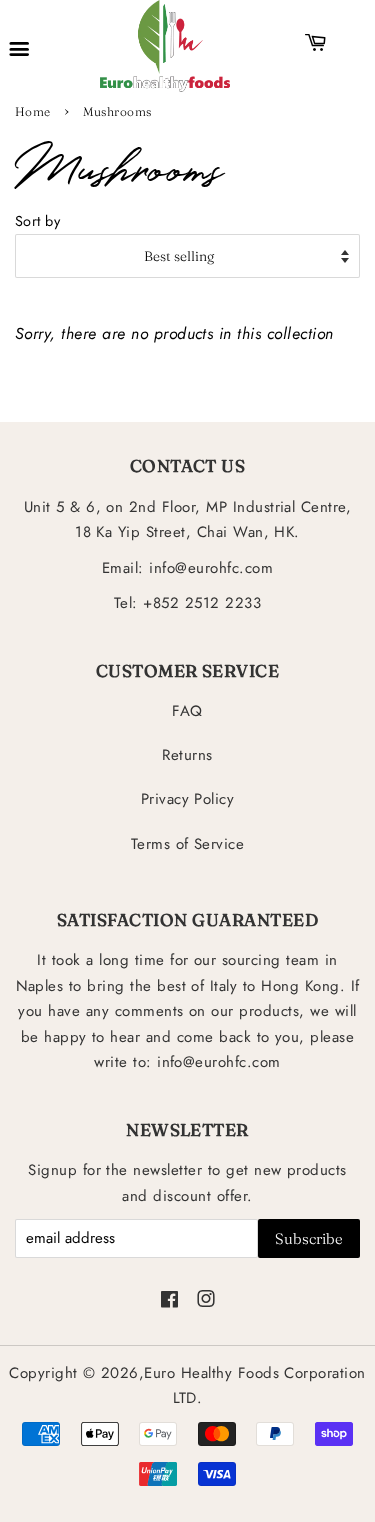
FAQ (187, 711)
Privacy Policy (188, 799)
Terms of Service (188, 844)
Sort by (37, 221)
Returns (187, 755)
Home (33, 111)
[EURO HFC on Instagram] (206, 1301)
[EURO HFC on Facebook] (169, 1301)
